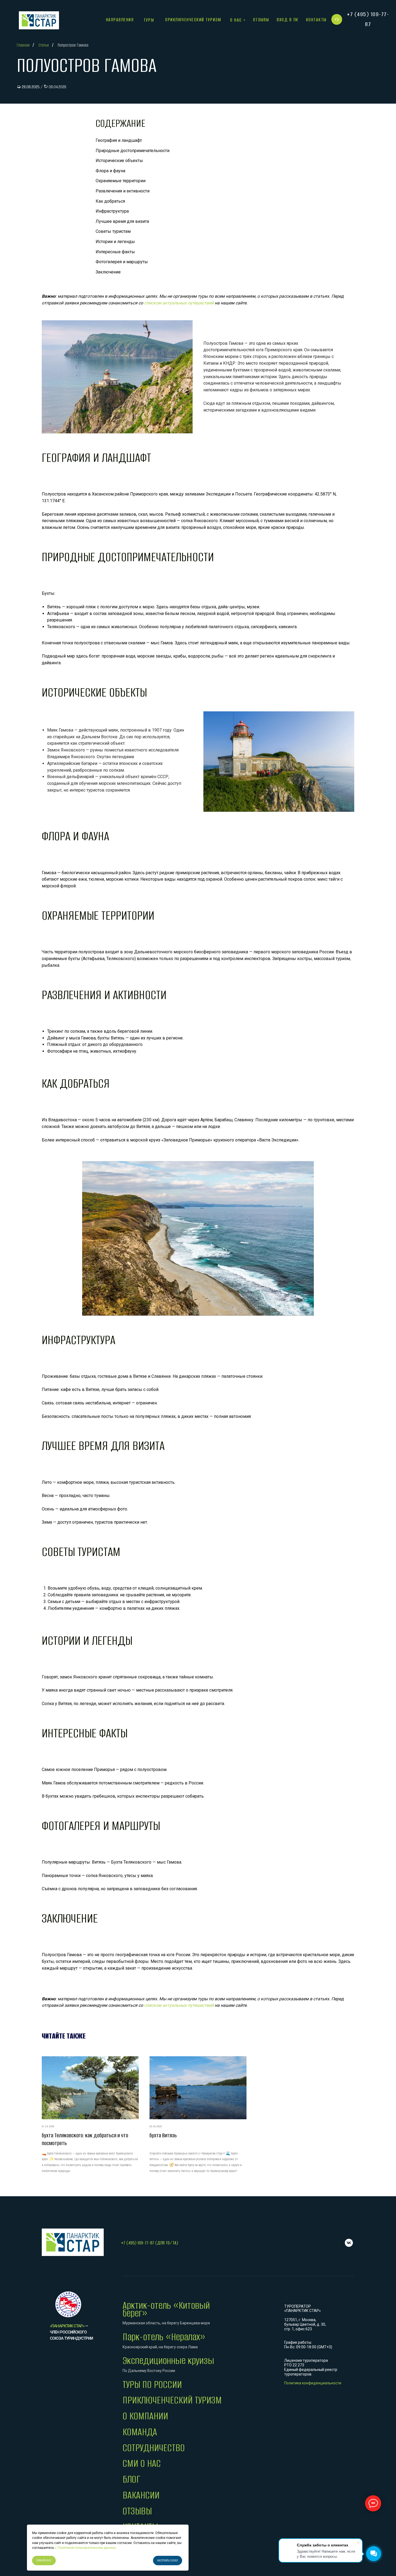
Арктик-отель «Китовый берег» (166, 2309)
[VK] (349, 2243)
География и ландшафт (119, 140)
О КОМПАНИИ (145, 2416)
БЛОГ (131, 2479)
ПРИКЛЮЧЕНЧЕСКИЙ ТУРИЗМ (172, 2400)
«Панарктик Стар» (67, 2326)
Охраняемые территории (121, 181)
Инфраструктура (112, 211)
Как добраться (110, 201)
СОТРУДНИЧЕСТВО (154, 2448)
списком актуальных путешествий (179, 303)
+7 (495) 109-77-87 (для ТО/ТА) (150, 2243)
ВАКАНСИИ (141, 2495)
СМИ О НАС (142, 2463)
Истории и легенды (115, 242)
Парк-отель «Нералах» (164, 2337)
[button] (337, 19)
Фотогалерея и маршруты (122, 262)
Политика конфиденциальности (313, 2383)
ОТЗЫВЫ (137, 2511)
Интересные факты (115, 252)
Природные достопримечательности (133, 151)
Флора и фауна (110, 171)
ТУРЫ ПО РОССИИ (152, 2385)
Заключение (108, 272)
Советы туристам (113, 231)
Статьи (44, 45)
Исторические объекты (119, 161)
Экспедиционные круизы (168, 2361)
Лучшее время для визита (122, 221)
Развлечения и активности (123, 191)
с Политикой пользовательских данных (85, 2548)
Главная (23, 45)
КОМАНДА (140, 2432)
